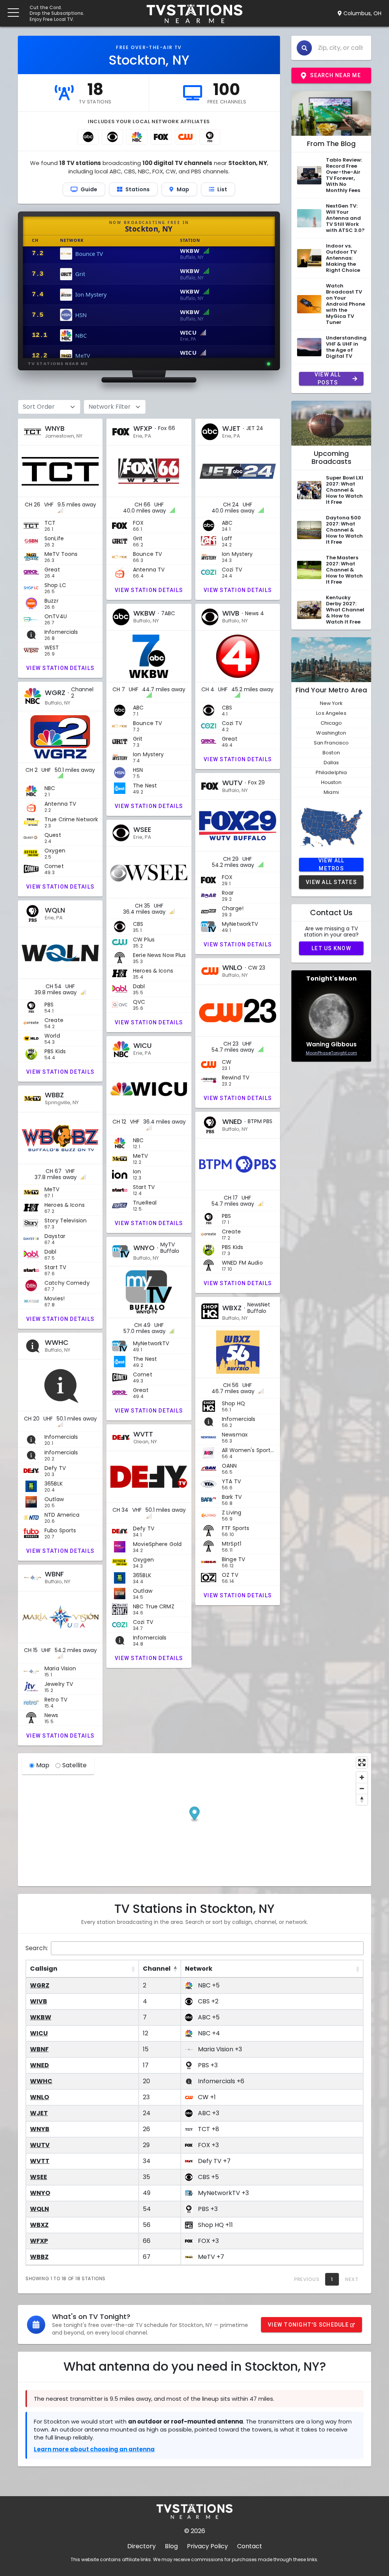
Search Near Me (335, 75)
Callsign (44, 1969)
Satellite (74, 1765)
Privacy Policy (207, 2546)
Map (43, 1765)
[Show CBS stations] (112, 137)
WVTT (40, 2161)
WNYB (40, 2129)
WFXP (39, 2241)
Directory (142, 2546)
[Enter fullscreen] (362, 1763)
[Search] (304, 48)
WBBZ (39, 2257)
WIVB (39, 2001)
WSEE (39, 2177)
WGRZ (40, 1985)
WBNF (39, 2049)
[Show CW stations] (185, 137)
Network (199, 1969)
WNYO (40, 2193)
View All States (331, 882)
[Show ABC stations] (88, 137)
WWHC (41, 2081)
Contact (250, 2546)
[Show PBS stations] (210, 137)
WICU (39, 2033)
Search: (37, 1948)
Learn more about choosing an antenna (94, 2449)
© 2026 (195, 2531)
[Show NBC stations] (137, 137)
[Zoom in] (362, 1777)
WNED (40, 2065)
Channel (157, 1969)
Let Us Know (331, 948)
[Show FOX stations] (161, 137)
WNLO (40, 2097)
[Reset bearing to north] (362, 1799)
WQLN (40, 2209)
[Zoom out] (362, 1788)
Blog (171, 2546)
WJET (39, 2113)
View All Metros (331, 865)
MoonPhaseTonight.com (331, 1053)
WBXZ (39, 2225)
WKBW (41, 2017)
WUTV (40, 2145)
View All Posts (328, 379)
